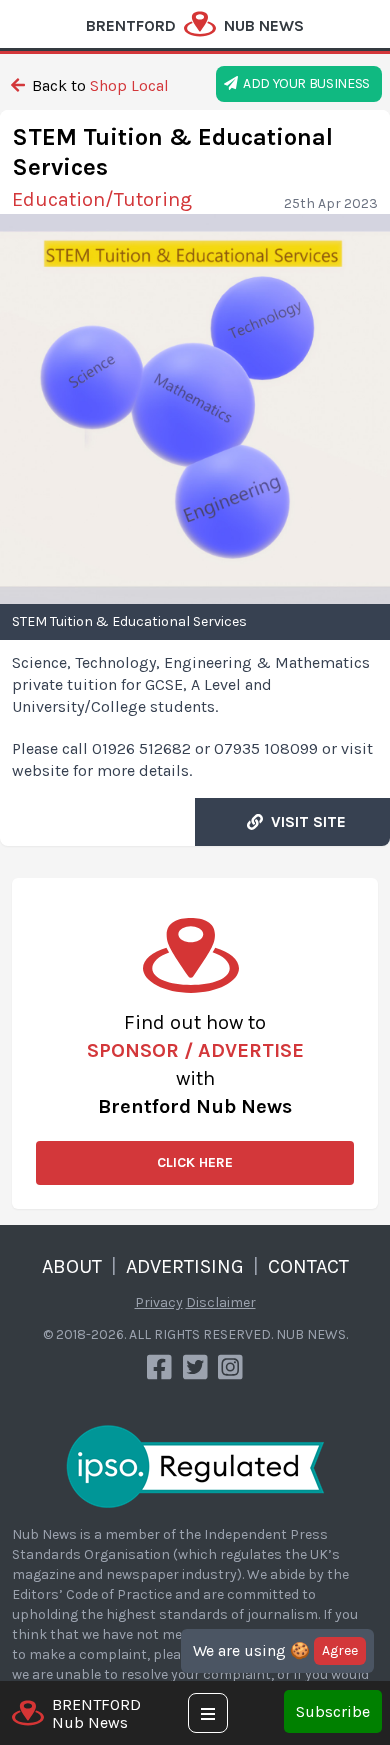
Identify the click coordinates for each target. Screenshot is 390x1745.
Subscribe (333, 1711)
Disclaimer (221, 1302)
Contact (308, 1266)
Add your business (304, 83)
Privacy (159, 1302)
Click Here (195, 1162)
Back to (98, 85)
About (72, 1266)
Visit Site (304, 821)
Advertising (185, 1266)
